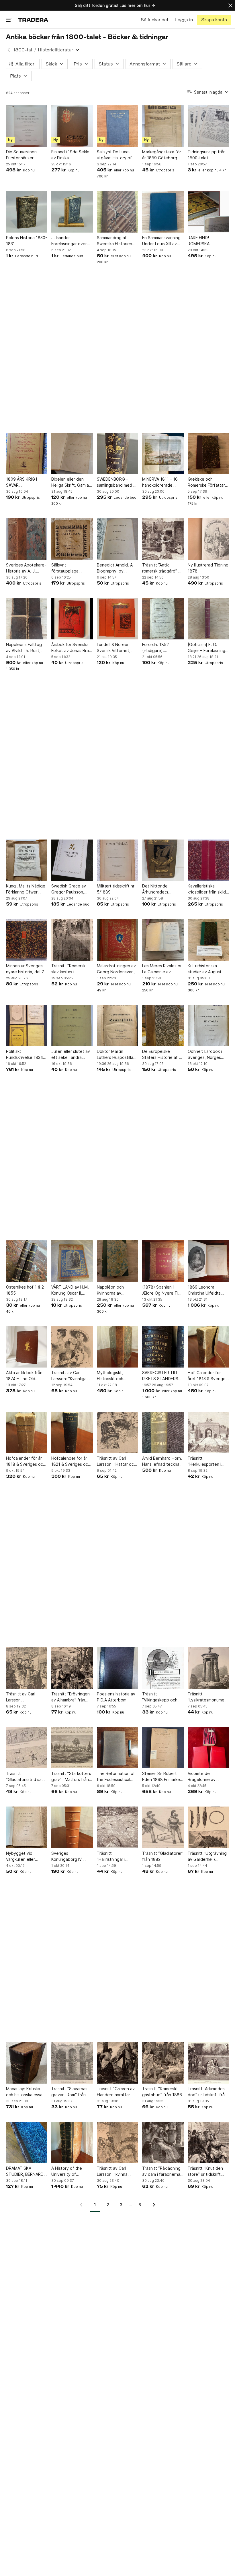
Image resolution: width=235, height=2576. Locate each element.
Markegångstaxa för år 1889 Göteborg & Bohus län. (162, 155)
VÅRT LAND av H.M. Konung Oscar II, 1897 (70, 1290)
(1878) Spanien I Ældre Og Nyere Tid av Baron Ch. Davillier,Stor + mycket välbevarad (161, 1290)
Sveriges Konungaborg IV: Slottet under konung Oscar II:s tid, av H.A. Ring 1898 (72, 1856)
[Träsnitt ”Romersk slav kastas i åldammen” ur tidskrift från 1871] (72, 940)
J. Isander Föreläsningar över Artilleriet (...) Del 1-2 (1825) (71, 241)
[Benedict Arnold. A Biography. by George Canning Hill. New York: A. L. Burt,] (117, 539)
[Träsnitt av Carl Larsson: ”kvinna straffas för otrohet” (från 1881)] (117, 2142)
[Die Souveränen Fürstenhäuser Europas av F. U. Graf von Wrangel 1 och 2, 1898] (27, 126)
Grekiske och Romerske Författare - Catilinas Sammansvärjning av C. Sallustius (208, 482)
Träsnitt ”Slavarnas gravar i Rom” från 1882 (69, 2092)
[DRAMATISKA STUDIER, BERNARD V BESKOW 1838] (27, 2142)
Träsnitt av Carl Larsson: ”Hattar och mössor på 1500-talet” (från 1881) (116, 1461)
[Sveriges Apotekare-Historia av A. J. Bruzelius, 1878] (27, 539)
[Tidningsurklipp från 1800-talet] (208, 126)
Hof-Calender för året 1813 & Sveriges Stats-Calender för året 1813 (208, 1376)
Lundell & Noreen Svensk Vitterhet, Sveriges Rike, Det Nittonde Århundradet (115, 648)
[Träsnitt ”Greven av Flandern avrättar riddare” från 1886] (117, 2063)
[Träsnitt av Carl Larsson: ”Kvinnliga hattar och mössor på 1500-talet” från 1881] (72, 1347)
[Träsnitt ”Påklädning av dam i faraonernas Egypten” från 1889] (163, 2142)
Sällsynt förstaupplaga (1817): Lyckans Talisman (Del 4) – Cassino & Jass (68, 568)
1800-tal (23, 50)
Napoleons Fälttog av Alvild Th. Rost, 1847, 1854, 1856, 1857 (24, 648)
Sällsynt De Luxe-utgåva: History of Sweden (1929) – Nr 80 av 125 (116, 155)
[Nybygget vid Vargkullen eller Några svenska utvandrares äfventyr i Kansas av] (27, 1827)
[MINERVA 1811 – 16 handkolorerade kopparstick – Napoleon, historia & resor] (163, 453)
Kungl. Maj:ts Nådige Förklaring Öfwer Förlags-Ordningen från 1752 (26, 889)
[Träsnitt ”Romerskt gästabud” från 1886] (163, 2063)
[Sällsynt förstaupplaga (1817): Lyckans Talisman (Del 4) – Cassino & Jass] (72, 539)
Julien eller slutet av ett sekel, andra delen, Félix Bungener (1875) (71, 1055)
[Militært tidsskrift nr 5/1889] (117, 860)
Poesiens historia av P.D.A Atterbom (116, 1697)
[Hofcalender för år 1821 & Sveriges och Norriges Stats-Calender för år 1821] (72, 1432)
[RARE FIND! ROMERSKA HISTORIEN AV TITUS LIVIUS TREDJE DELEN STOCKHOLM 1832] (208, 212)
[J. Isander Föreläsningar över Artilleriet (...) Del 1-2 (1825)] (72, 212)
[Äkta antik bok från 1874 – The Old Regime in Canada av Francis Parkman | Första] (27, 1347)
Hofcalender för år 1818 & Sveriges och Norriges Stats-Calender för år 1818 (26, 1461)
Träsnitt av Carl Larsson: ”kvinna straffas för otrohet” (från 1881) (117, 2171)
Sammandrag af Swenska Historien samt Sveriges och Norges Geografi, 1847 (115, 241)
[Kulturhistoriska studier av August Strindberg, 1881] (208, 940)
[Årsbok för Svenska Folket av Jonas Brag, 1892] (72, 619)
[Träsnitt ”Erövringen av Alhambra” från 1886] (72, 1668)
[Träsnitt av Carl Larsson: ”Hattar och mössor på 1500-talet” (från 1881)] (117, 1432)
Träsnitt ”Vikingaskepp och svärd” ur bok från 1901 (160, 1697)
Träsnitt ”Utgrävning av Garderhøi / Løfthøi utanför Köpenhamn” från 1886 (207, 1856)
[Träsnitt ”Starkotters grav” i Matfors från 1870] (72, 1748)
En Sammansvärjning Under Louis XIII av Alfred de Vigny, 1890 (161, 241)
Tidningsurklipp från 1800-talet (207, 155)
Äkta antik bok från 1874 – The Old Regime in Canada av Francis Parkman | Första (26, 1376)
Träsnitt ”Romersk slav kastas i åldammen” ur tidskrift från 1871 (68, 969)
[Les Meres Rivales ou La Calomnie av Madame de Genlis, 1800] (163, 940)
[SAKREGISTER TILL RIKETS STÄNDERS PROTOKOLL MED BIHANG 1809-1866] (163, 1347)
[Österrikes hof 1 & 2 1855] (27, 1261)
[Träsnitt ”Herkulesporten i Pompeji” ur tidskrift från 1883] (208, 1432)
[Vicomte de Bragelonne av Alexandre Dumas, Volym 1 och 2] (208, 1748)
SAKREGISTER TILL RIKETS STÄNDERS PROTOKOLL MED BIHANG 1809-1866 (161, 1376)
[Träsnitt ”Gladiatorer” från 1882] (163, 1827)
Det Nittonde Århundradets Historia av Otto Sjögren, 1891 (157, 889)
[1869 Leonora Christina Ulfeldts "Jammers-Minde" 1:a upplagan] (208, 1261)
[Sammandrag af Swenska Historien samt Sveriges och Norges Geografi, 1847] (117, 212)
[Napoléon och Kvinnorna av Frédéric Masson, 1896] (117, 1261)
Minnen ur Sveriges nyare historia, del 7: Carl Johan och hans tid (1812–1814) (26, 969)
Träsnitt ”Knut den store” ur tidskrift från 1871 (205, 2171)
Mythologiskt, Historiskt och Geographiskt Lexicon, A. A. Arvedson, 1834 (112, 1376)
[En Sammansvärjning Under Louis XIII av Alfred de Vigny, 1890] (163, 212)
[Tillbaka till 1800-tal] (9, 50)
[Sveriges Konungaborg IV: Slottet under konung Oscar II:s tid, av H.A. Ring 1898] (72, 1827)
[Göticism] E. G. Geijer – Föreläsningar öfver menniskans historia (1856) (208, 648)
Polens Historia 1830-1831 (27, 241)
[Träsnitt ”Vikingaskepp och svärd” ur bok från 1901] (163, 1668)
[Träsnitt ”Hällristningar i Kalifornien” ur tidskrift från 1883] (117, 1827)
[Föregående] (83, 2205)
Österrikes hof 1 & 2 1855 (25, 1290)
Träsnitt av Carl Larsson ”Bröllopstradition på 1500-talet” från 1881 (26, 1697)
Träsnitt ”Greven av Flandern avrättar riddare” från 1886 (116, 2092)
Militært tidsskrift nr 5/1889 (116, 889)
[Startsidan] (33, 20)
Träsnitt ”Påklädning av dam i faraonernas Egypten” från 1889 (162, 2171)
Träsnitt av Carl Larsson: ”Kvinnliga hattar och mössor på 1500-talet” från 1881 (72, 1376)
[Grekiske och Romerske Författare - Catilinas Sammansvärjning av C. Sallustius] (208, 453)
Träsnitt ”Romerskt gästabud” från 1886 (162, 2092)
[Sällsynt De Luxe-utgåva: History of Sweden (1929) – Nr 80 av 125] (117, 126)
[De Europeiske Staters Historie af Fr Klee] (163, 1026)
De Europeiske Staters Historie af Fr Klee (162, 1055)
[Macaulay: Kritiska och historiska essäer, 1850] (27, 2063)
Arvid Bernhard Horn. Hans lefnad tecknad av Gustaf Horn (162, 1461)
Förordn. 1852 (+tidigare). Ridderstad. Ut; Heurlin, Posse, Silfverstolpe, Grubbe (157, 648)
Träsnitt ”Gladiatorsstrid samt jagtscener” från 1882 (26, 1777)
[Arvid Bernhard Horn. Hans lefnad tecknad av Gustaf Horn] (163, 1432)
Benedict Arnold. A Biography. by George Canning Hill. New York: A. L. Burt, (116, 568)
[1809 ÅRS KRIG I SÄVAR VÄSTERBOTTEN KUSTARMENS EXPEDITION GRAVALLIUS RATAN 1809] (27, 453)
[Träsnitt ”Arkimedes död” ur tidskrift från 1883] (208, 2063)
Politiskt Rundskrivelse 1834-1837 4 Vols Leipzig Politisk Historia (25, 1055)
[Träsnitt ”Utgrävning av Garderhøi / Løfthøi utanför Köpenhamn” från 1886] (208, 1827)
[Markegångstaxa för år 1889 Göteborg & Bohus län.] (163, 126)
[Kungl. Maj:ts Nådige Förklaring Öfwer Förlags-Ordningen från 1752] (27, 860)
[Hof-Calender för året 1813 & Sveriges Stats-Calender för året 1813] (208, 1347)
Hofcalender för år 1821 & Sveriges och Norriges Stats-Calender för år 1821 (71, 1461)
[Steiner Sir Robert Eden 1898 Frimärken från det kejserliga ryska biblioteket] (163, 1748)
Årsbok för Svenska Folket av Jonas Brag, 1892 (72, 648)
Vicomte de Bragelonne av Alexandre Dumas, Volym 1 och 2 (205, 1777)
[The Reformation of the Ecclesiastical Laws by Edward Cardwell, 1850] (117, 1748)
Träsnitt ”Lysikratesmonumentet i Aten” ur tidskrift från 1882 (208, 1697)
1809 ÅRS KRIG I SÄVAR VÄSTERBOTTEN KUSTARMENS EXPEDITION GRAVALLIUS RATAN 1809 (25, 482)
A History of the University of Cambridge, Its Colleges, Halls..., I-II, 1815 (71, 2171)
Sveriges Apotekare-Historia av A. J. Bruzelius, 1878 (26, 568)
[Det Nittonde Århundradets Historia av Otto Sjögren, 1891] (163, 860)
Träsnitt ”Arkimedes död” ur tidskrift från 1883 (207, 2092)
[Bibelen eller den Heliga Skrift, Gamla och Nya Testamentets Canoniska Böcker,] (72, 453)
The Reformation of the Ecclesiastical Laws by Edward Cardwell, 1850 (116, 1777)
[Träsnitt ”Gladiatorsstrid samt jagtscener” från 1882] (27, 1748)
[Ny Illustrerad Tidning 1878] (208, 539)
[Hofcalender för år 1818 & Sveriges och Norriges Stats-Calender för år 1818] (27, 1432)
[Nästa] (152, 2205)
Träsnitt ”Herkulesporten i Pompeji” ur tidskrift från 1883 (207, 1461)
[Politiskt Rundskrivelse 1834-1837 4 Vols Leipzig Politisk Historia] (27, 1026)
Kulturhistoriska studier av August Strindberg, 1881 (205, 969)
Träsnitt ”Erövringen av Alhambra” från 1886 (70, 1697)
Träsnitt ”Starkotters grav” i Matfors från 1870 (71, 1777)
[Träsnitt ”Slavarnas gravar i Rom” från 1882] (72, 2063)
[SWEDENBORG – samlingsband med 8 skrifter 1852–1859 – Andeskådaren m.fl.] (117, 453)
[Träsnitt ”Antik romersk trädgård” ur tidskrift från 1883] (163, 539)
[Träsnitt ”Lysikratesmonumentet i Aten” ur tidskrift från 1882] (208, 1668)
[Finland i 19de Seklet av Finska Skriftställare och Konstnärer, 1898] (72, 126)
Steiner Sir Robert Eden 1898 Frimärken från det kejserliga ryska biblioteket (162, 1777)
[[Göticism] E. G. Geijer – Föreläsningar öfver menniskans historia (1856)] (208, 619)
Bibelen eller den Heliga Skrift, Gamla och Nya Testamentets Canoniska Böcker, (70, 482)
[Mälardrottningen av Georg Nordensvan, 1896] (117, 940)
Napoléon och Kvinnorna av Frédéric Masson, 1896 (113, 1290)
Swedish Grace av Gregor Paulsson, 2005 (69, 889)
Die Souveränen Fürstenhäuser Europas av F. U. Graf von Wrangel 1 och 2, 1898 (26, 155)
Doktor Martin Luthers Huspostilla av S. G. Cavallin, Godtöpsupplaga (115, 1055)
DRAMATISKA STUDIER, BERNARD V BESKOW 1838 (27, 2171)
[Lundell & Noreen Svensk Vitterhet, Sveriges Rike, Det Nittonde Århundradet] (117, 619)
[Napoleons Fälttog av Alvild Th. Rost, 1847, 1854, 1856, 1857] (27, 619)
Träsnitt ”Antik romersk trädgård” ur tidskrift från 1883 (162, 568)
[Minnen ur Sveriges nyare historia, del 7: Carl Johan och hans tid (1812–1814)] (27, 940)
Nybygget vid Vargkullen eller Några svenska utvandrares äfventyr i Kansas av (27, 1856)
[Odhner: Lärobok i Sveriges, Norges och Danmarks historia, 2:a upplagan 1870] (208, 1026)
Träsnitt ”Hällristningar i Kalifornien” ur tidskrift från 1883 (114, 1856)
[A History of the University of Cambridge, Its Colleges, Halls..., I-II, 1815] (72, 2142)
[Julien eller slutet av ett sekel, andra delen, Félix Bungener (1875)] (72, 1026)
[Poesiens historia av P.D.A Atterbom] (117, 1668)
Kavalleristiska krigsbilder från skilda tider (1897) (208, 889)
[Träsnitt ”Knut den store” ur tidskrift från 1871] (208, 2142)
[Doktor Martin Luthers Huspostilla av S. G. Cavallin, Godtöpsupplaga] (117, 1026)
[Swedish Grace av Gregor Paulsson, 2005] (72, 860)
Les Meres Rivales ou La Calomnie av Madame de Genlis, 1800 (162, 969)
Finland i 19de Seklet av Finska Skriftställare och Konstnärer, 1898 (71, 155)
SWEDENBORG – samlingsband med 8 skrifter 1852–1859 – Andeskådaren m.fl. (116, 482)
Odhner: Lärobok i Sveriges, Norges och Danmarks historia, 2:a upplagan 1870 (208, 1055)
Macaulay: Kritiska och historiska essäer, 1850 (27, 2092)
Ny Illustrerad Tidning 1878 (208, 568)
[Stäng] (230, 5)
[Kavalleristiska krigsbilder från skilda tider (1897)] (208, 860)
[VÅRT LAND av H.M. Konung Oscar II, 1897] (72, 1261)
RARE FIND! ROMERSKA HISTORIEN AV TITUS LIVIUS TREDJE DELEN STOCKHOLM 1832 (208, 241)
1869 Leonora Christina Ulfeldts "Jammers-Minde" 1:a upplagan (208, 1290)
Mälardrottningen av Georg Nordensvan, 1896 (116, 969)
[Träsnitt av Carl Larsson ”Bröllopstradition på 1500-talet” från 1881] (27, 1668)
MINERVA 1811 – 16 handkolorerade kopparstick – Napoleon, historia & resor (161, 482)
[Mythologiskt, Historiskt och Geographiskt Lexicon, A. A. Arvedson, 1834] (117, 1347)
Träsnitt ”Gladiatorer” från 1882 (163, 1856)
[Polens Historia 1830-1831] (27, 212)
